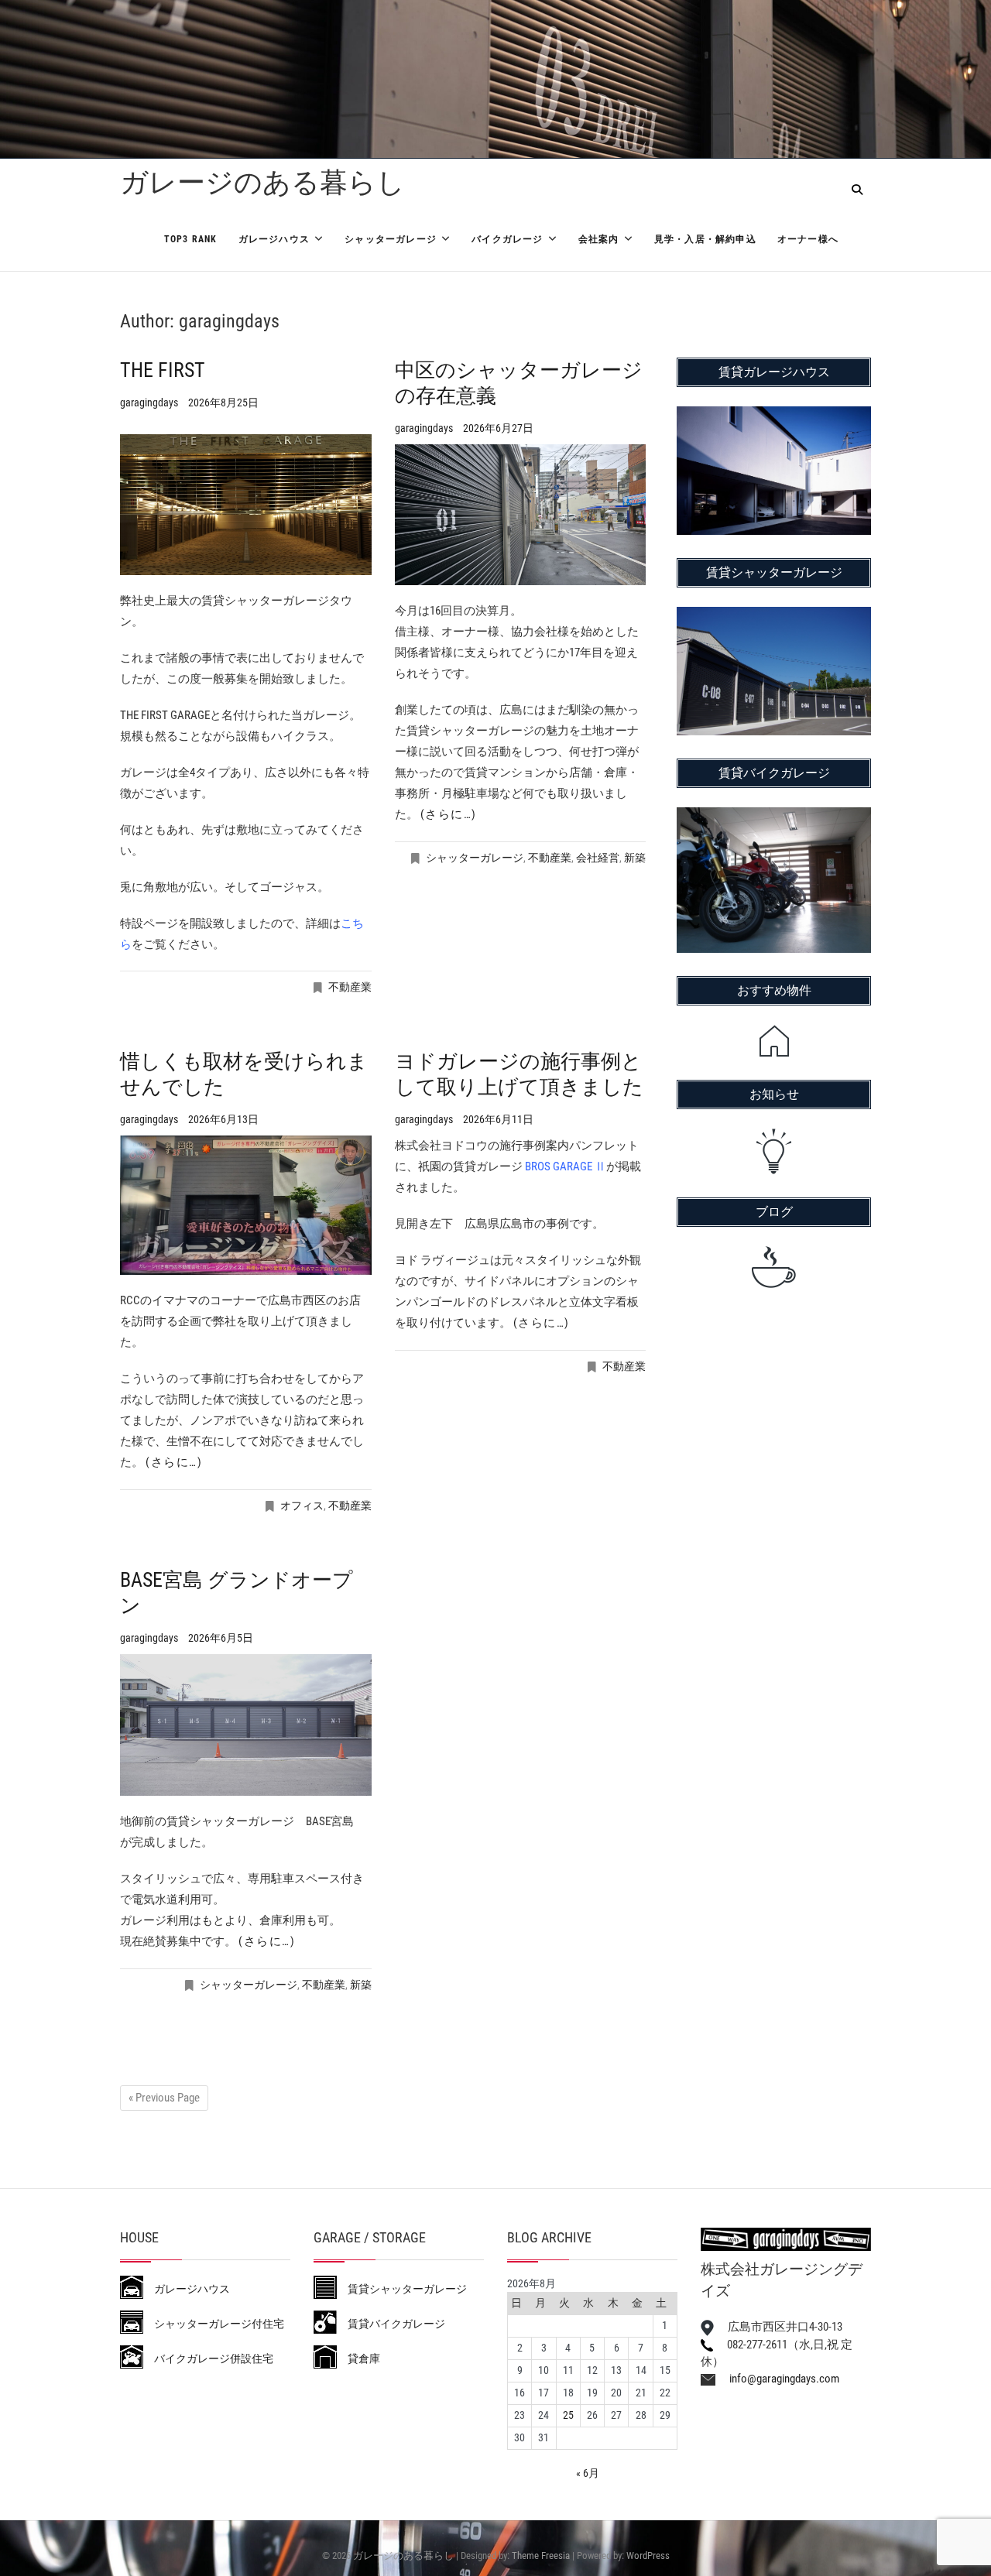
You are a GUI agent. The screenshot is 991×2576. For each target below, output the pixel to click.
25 (568, 2415)
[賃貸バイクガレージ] (774, 817)
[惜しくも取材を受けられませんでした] (246, 1205)
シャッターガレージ (391, 239)
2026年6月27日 (498, 428)
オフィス (302, 1506)
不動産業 (350, 987)
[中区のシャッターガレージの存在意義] (521, 515)
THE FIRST (163, 370)
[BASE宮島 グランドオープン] (246, 1725)
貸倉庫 (358, 2358)
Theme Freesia (541, 2555)
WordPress (648, 2555)
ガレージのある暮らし (262, 183)
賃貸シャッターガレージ (402, 2289)
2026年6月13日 (223, 1119)
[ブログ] (774, 1267)
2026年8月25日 (223, 402)
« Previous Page (164, 2098)
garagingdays (150, 402)
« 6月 (588, 2473)
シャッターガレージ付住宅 (214, 2324)
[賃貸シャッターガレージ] (774, 617)
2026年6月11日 (498, 1119)
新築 (635, 858)
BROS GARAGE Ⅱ (566, 1166)
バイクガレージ (507, 239)
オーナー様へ (808, 239)
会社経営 (598, 858)
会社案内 (599, 239)
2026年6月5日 (221, 1638)
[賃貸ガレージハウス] (774, 416)
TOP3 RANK (191, 239)
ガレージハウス (274, 239)
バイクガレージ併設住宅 (208, 2358)
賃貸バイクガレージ (391, 2324)
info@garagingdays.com (777, 2379)
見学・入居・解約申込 (705, 239)
